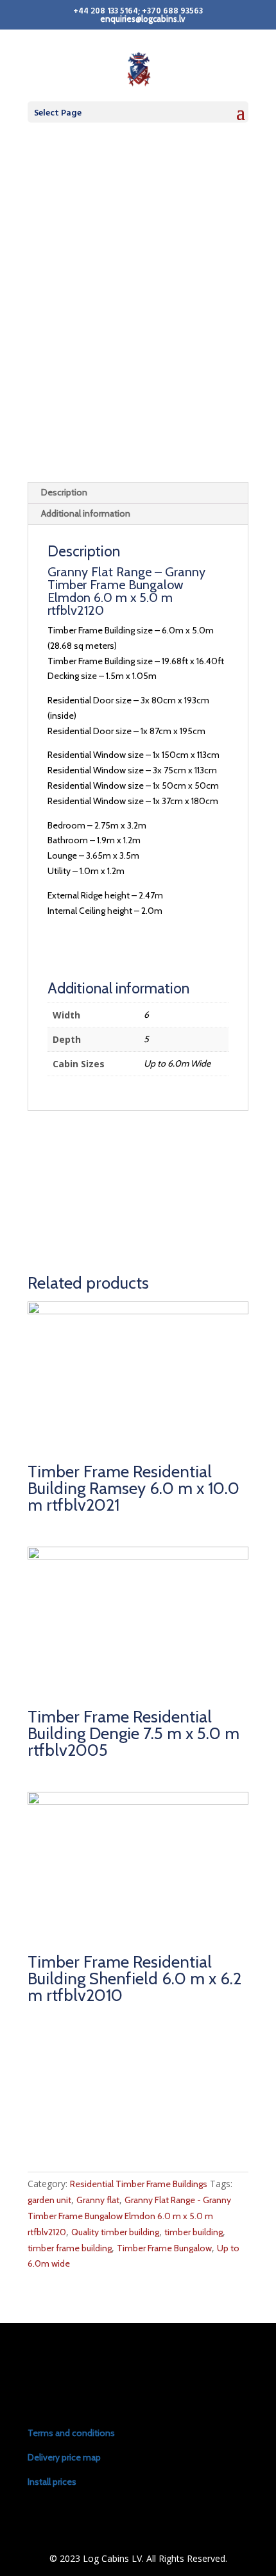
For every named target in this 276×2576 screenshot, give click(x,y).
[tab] (138, 493)
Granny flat (98, 2200)
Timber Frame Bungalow (164, 2248)
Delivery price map (64, 2457)
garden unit (49, 2200)
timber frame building (70, 2248)
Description (64, 492)
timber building (194, 2232)
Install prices (52, 2482)
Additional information (86, 513)
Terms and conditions (71, 2433)
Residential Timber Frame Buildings (139, 2184)
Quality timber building (115, 2232)
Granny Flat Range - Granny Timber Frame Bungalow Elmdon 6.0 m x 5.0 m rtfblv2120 (129, 2216)
